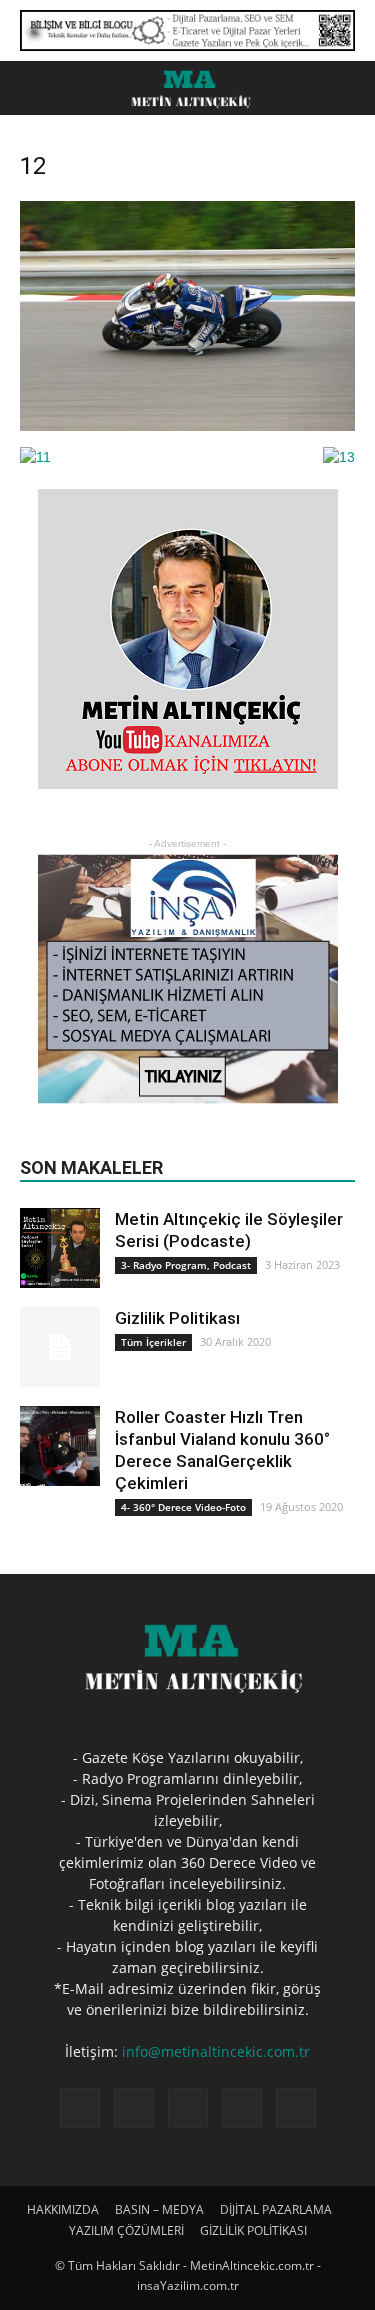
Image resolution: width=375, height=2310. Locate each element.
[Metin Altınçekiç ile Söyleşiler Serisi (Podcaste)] (60, 1248)
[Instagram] (134, 2108)
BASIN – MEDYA (159, 2209)
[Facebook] (80, 2108)
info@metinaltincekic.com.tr (216, 2051)
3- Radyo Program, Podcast (186, 1265)
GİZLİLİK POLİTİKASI (253, 2230)
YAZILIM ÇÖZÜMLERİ (126, 2230)
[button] (347, 88)
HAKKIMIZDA (63, 2209)
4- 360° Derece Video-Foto (183, 1507)
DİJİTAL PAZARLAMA (276, 2209)
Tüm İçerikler (153, 1342)
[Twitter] (242, 2108)
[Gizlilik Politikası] (60, 1347)
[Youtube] (296, 2108)
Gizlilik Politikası (177, 1318)
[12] (187, 426)
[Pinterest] (188, 2108)
